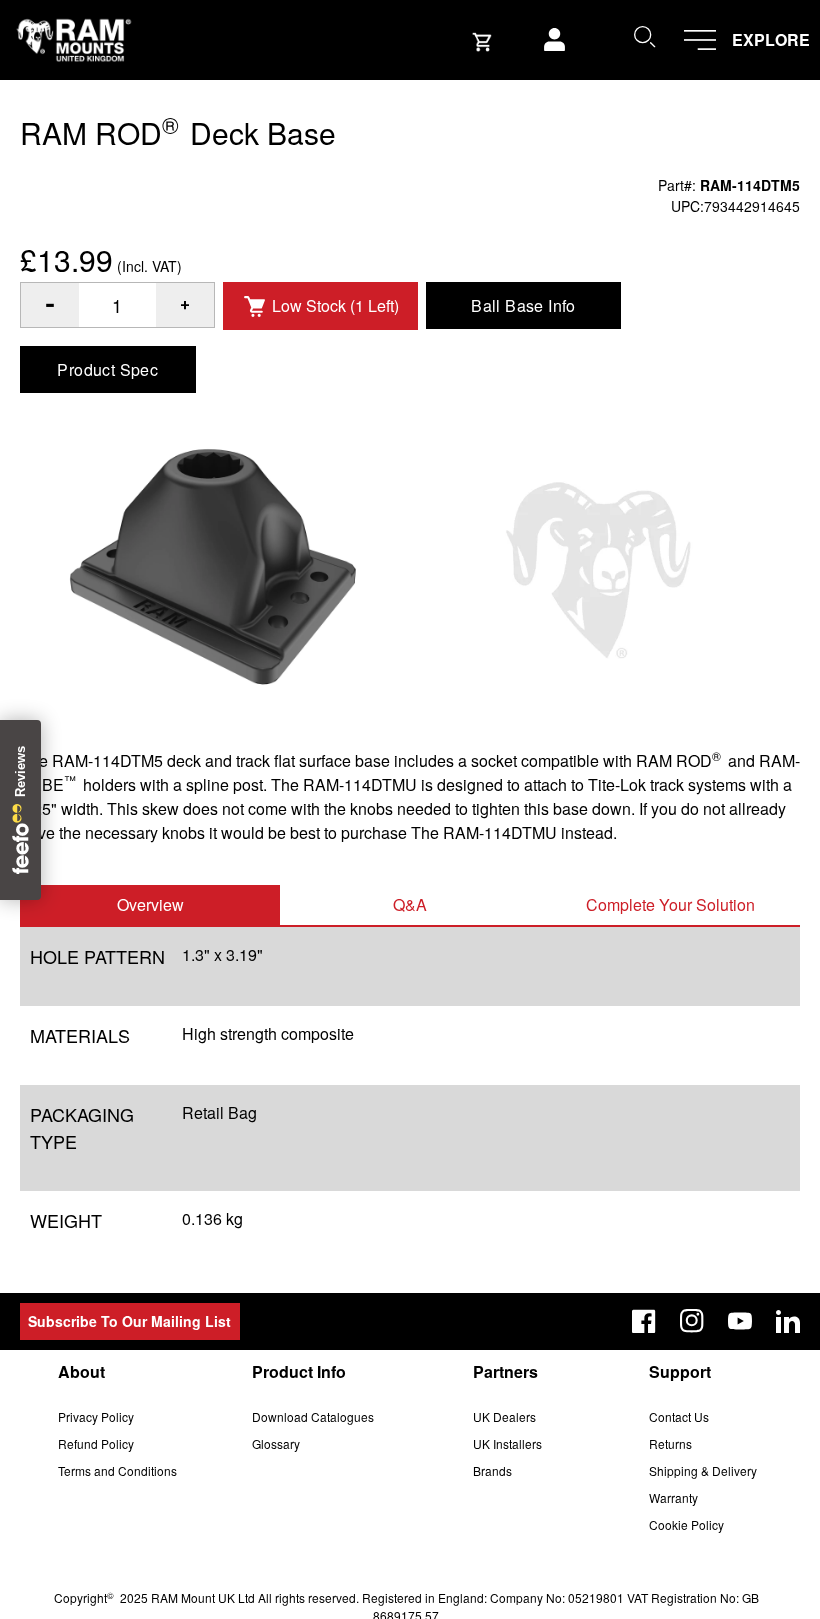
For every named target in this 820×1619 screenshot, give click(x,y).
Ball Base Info (523, 305)
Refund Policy (96, 1443)
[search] (644, 36)
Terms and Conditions (117, 1470)
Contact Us (679, 1416)
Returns (670, 1443)
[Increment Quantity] (50, 305)
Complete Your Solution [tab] (670, 904)
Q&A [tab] (410, 904)
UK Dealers (504, 1416)
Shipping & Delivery (703, 1470)
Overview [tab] (150, 904)
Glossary (276, 1443)
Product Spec (107, 369)
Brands (492, 1470)
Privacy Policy (96, 1416)
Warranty (673, 1497)
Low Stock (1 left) (335, 305)
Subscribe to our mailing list (129, 1321)
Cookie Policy (686, 1524)
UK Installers (507, 1443)
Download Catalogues (313, 1416)
